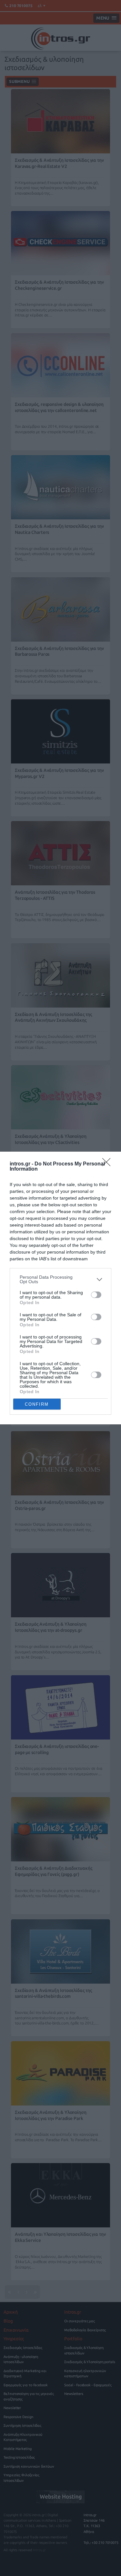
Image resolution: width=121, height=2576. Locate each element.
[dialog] (60, 1288)
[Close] (108, 1164)
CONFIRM (37, 1404)
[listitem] (60, 1279)
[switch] (96, 1295)
